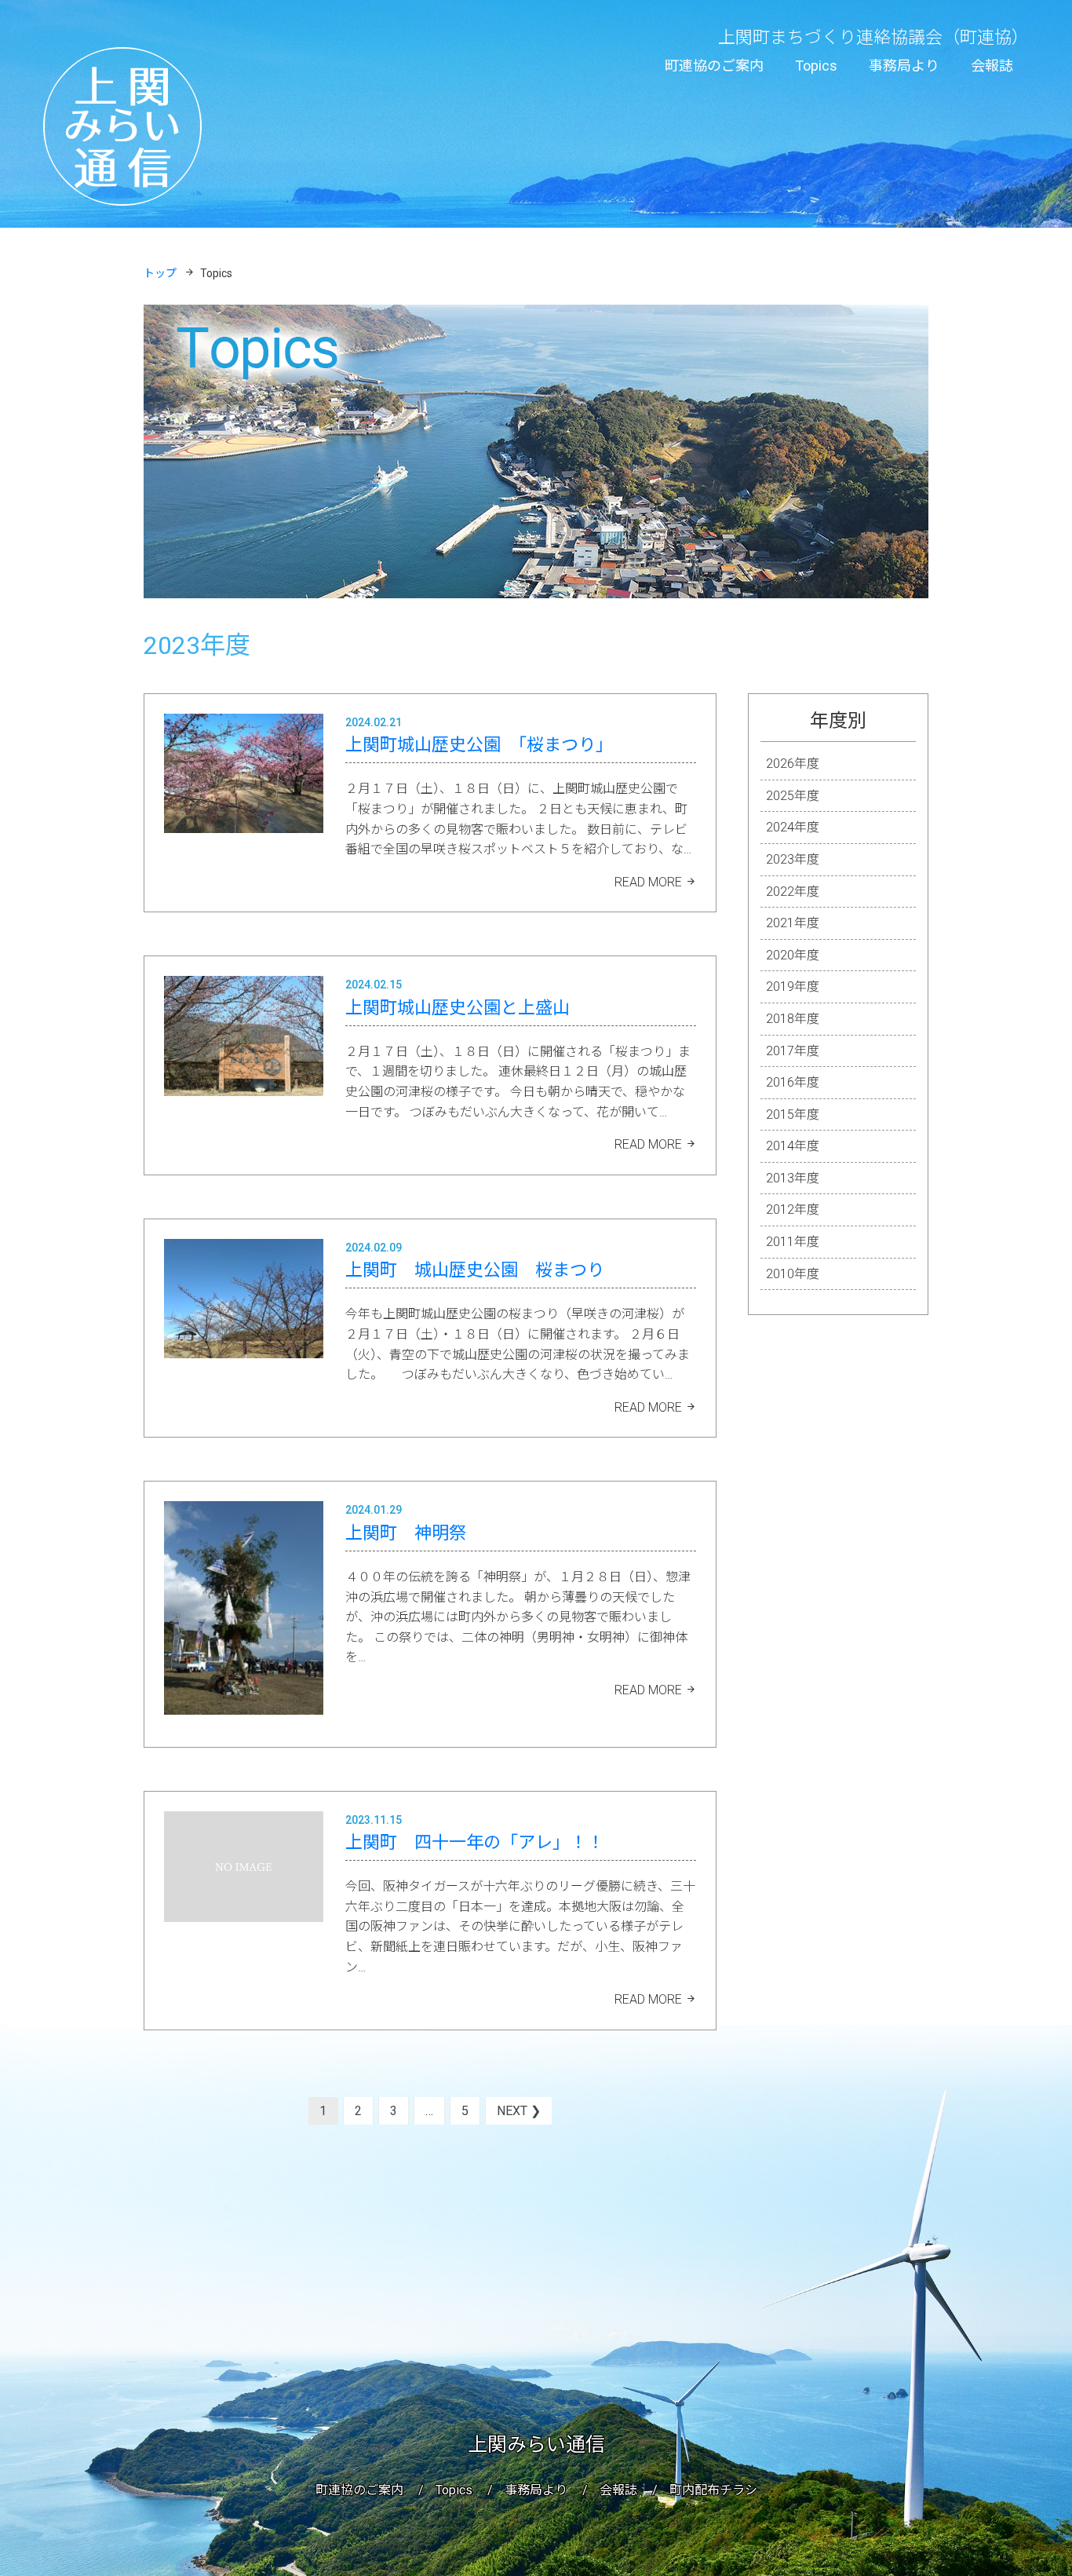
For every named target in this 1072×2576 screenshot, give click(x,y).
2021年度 (793, 923)
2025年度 (793, 796)
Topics (816, 66)
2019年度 (793, 987)
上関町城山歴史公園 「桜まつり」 (479, 745)
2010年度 (793, 1274)
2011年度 (793, 1242)
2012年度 (793, 1209)
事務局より (904, 66)
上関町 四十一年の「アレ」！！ (475, 1842)
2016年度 (793, 1082)
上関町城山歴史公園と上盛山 (458, 1008)
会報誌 (992, 66)
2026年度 (793, 764)
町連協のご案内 (714, 66)
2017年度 (793, 1051)
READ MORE (648, 882)
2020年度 (793, 955)
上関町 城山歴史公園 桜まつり (475, 1270)
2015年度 (793, 1114)
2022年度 (793, 892)
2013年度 (793, 1178)
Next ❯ (519, 2111)
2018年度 (793, 1019)
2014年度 (793, 1146)
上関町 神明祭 (406, 1533)
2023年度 (793, 859)
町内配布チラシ (713, 2490)
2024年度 (793, 827)
